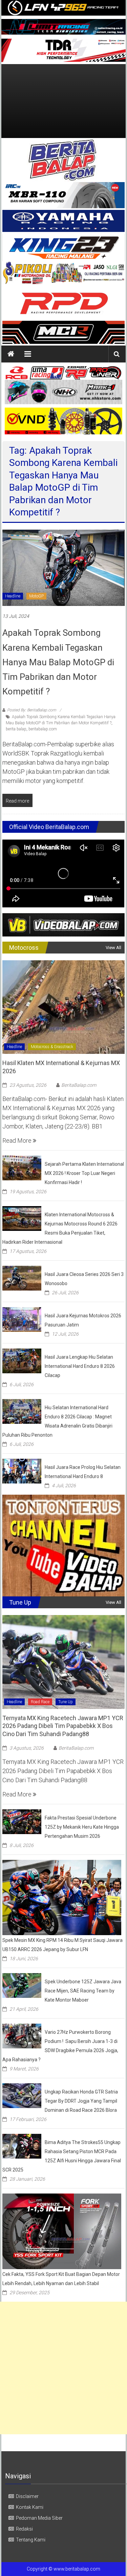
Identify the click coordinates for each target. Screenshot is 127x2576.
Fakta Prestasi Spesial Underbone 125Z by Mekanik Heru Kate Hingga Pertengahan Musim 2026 (82, 1827)
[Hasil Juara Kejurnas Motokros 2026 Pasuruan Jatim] (22, 1319)
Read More (18, 1140)
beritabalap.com (43, 729)
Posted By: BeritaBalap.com (32, 710)
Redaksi (24, 2529)
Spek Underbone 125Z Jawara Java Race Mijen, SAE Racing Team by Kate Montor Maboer (83, 1991)
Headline (13, 596)
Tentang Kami (31, 2540)
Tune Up (66, 1702)
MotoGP (36, 596)
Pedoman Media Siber (39, 2518)
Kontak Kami (30, 2507)
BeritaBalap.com (79, 1085)
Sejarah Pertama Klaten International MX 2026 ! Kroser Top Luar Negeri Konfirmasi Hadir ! (84, 1173)
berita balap (16, 729)
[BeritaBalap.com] (11, 354)
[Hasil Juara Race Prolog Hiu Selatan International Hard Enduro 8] (22, 1470)
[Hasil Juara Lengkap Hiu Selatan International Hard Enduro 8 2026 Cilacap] (22, 1360)
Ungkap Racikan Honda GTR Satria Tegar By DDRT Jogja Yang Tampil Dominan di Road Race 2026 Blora (81, 2101)
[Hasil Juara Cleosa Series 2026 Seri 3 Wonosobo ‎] (22, 1277)
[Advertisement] (63, 101)
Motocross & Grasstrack (52, 1047)
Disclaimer (27, 2496)
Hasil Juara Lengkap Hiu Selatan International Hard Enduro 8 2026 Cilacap (80, 1366)
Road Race (40, 1702)
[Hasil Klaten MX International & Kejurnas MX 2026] (63, 1007)
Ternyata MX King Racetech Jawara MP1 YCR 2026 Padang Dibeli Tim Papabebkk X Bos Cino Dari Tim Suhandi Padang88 (63, 1726)
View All (113, 948)
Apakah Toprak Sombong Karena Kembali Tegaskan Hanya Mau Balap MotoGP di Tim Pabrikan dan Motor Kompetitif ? (58, 662)
